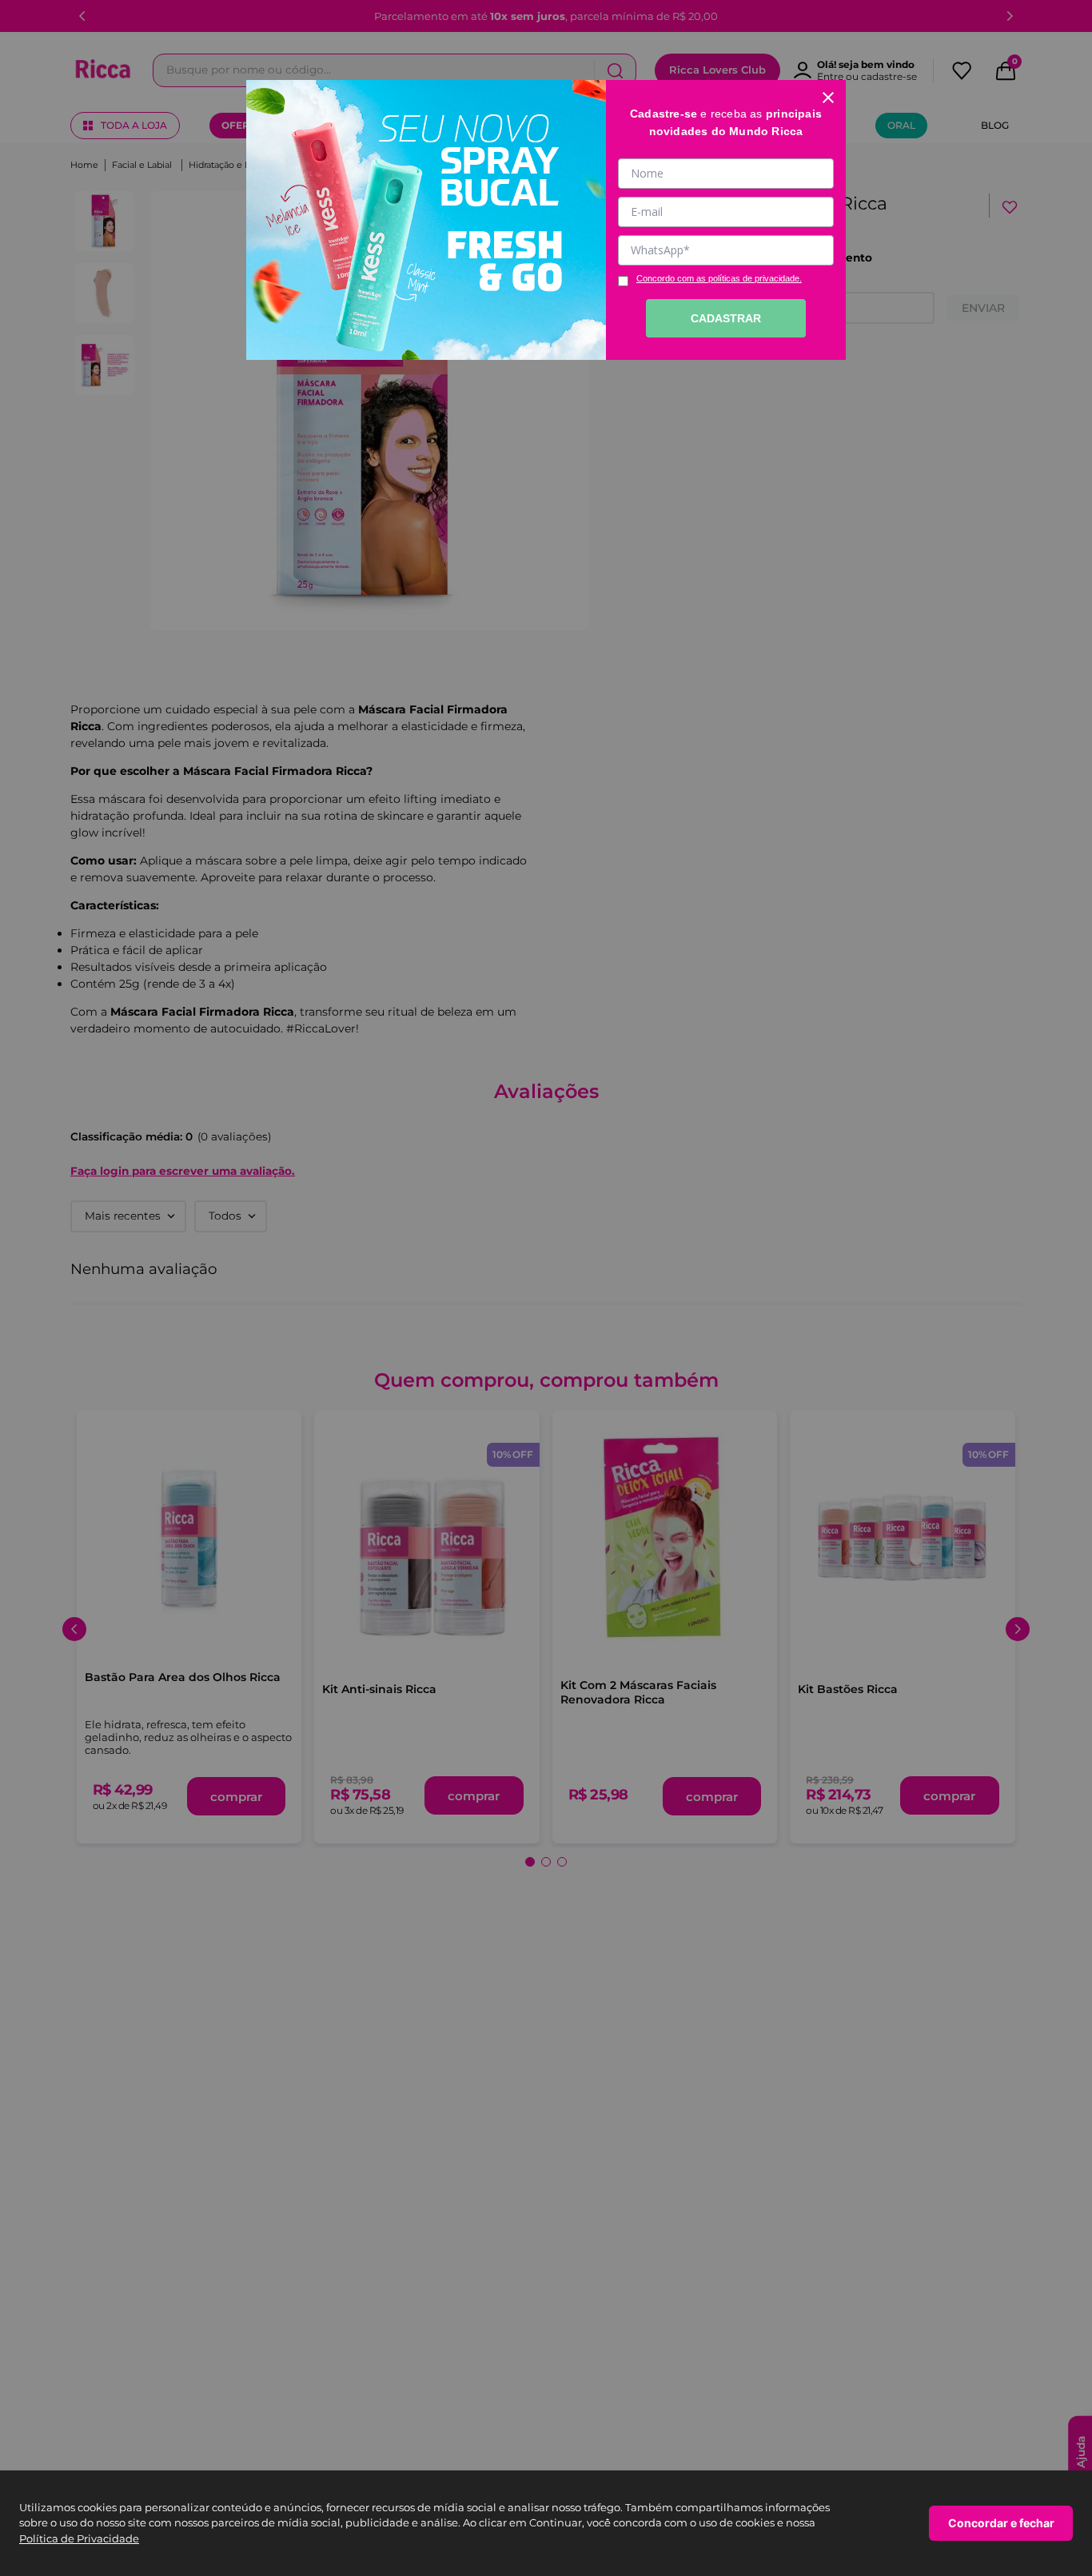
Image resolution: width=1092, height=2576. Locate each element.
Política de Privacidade (79, 2538)
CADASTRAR (726, 318)
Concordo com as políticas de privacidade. (719, 278)
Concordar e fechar (1001, 2523)
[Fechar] (828, 98)
